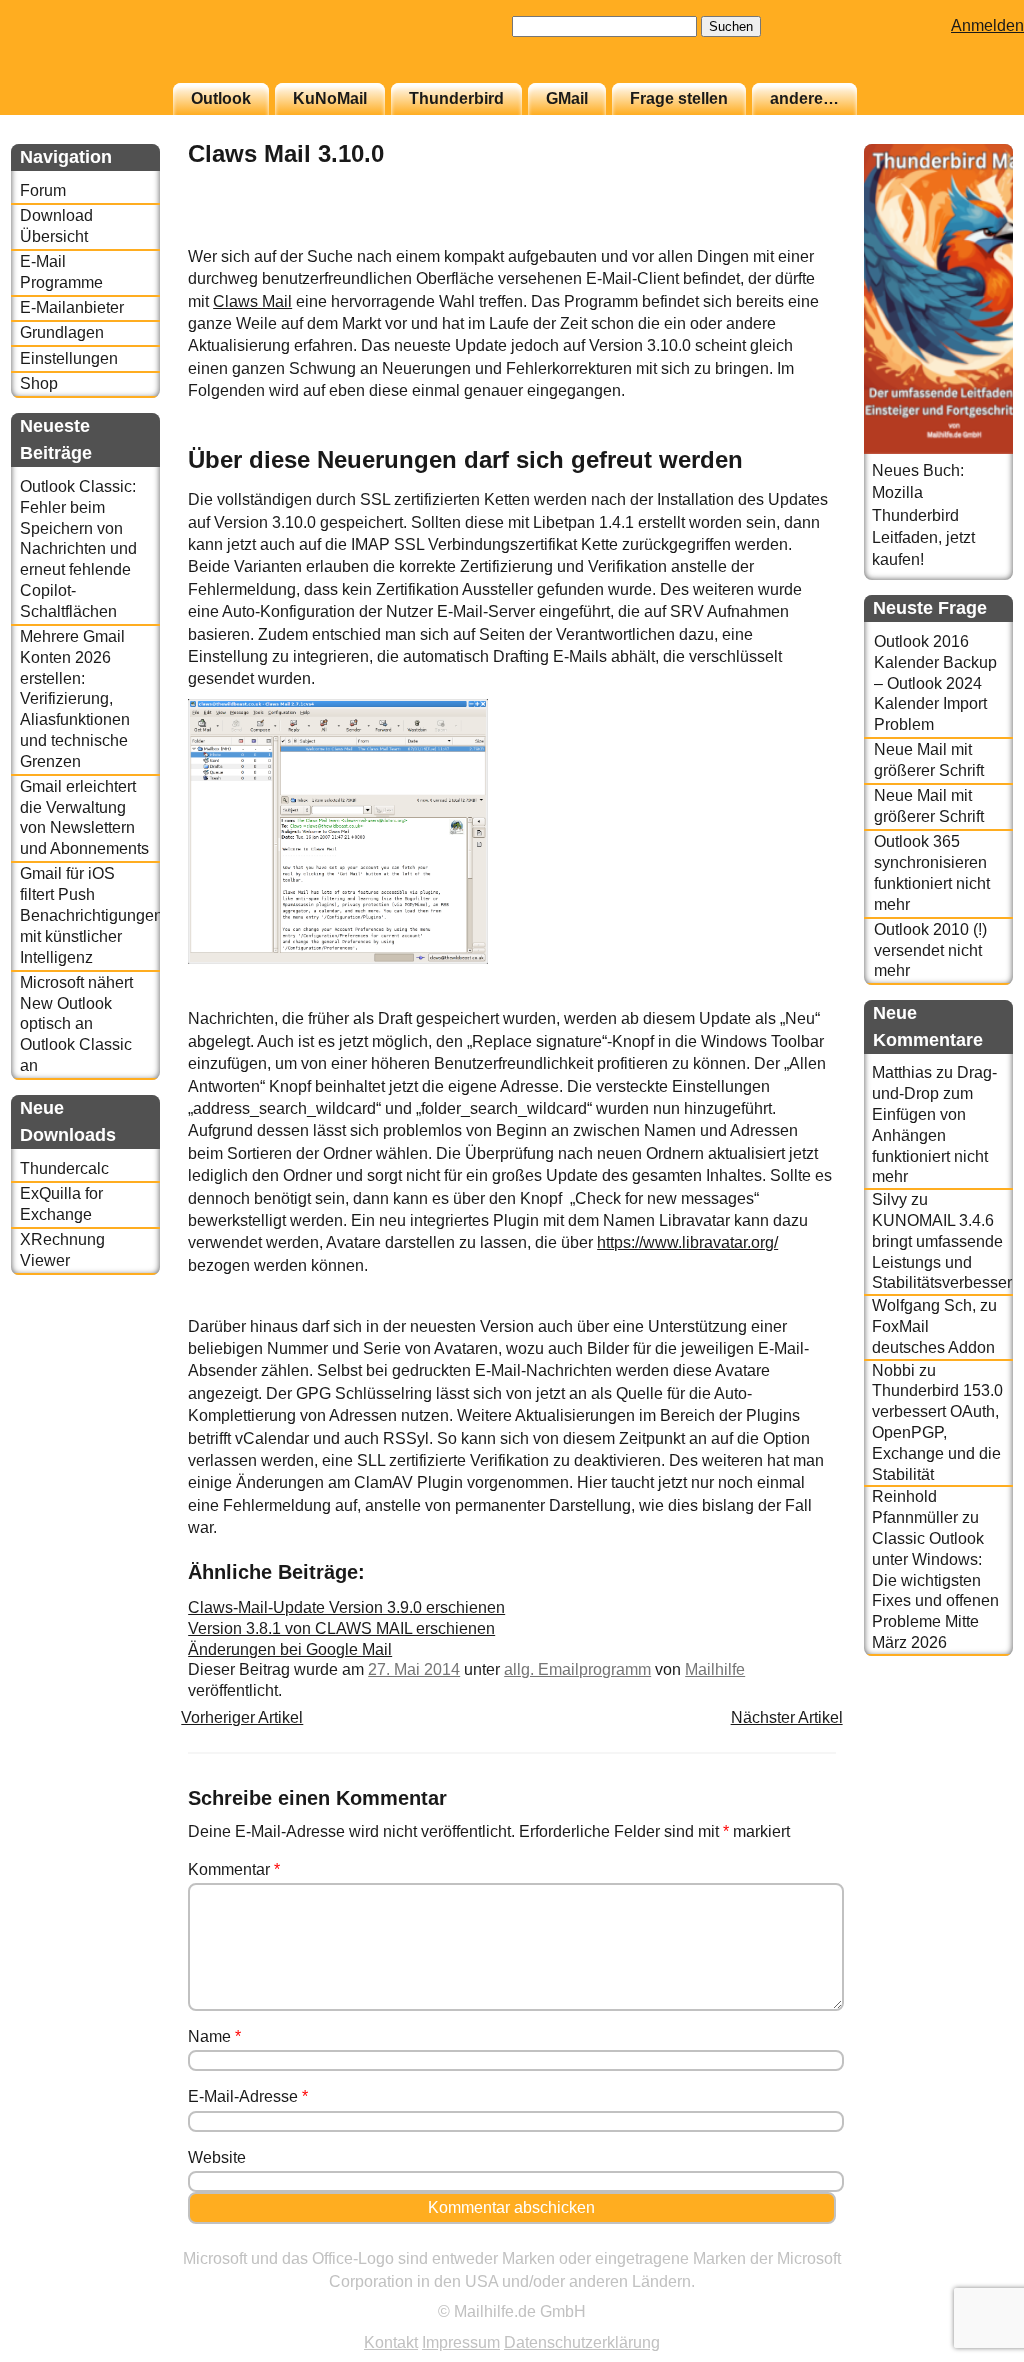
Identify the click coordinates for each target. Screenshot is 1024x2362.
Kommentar (234, 1869)
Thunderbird (456, 98)
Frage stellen (679, 98)
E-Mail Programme (61, 272)
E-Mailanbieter (72, 307)
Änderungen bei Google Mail (290, 1649)
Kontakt (391, 2342)
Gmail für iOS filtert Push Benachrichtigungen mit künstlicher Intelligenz (90, 915)
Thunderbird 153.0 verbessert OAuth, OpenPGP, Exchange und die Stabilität (937, 1432)
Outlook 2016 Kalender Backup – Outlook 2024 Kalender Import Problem (935, 683)
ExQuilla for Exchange (61, 1204)
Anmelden (987, 25)
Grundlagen (62, 332)
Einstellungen (69, 358)
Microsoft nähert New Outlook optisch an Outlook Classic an (76, 1024)
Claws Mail (252, 301)
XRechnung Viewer (62, 1250)
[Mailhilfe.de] (121, 51)
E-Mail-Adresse (248, 2096)
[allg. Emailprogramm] (786, 234)
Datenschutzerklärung (582, 2342)
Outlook (221, 98)
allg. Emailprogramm (577, 1669)
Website (217, 2157)
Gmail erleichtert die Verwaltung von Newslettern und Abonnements (84, 817)
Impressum (461, 2342)
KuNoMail (330, 98)
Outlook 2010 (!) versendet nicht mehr (930, 950)
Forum (43, 190)
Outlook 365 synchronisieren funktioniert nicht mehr (932, 872)
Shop (39, 383)
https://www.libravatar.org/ (687, 1242)
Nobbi (893, 1370)
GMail (567, 98)
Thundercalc (64, 1168)
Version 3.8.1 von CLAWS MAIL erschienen (341, 1628)
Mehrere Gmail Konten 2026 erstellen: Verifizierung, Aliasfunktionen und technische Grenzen (75, 699)
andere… (804, 98)
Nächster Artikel (787, 1717)
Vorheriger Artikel (242, 1717)
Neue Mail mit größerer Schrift (929, 760)
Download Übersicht (56, 226)
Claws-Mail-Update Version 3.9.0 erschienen (346, 1607)
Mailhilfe (715, 1669)
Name (214, 2036)
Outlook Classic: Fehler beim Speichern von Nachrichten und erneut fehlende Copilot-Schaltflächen (78, 549)
